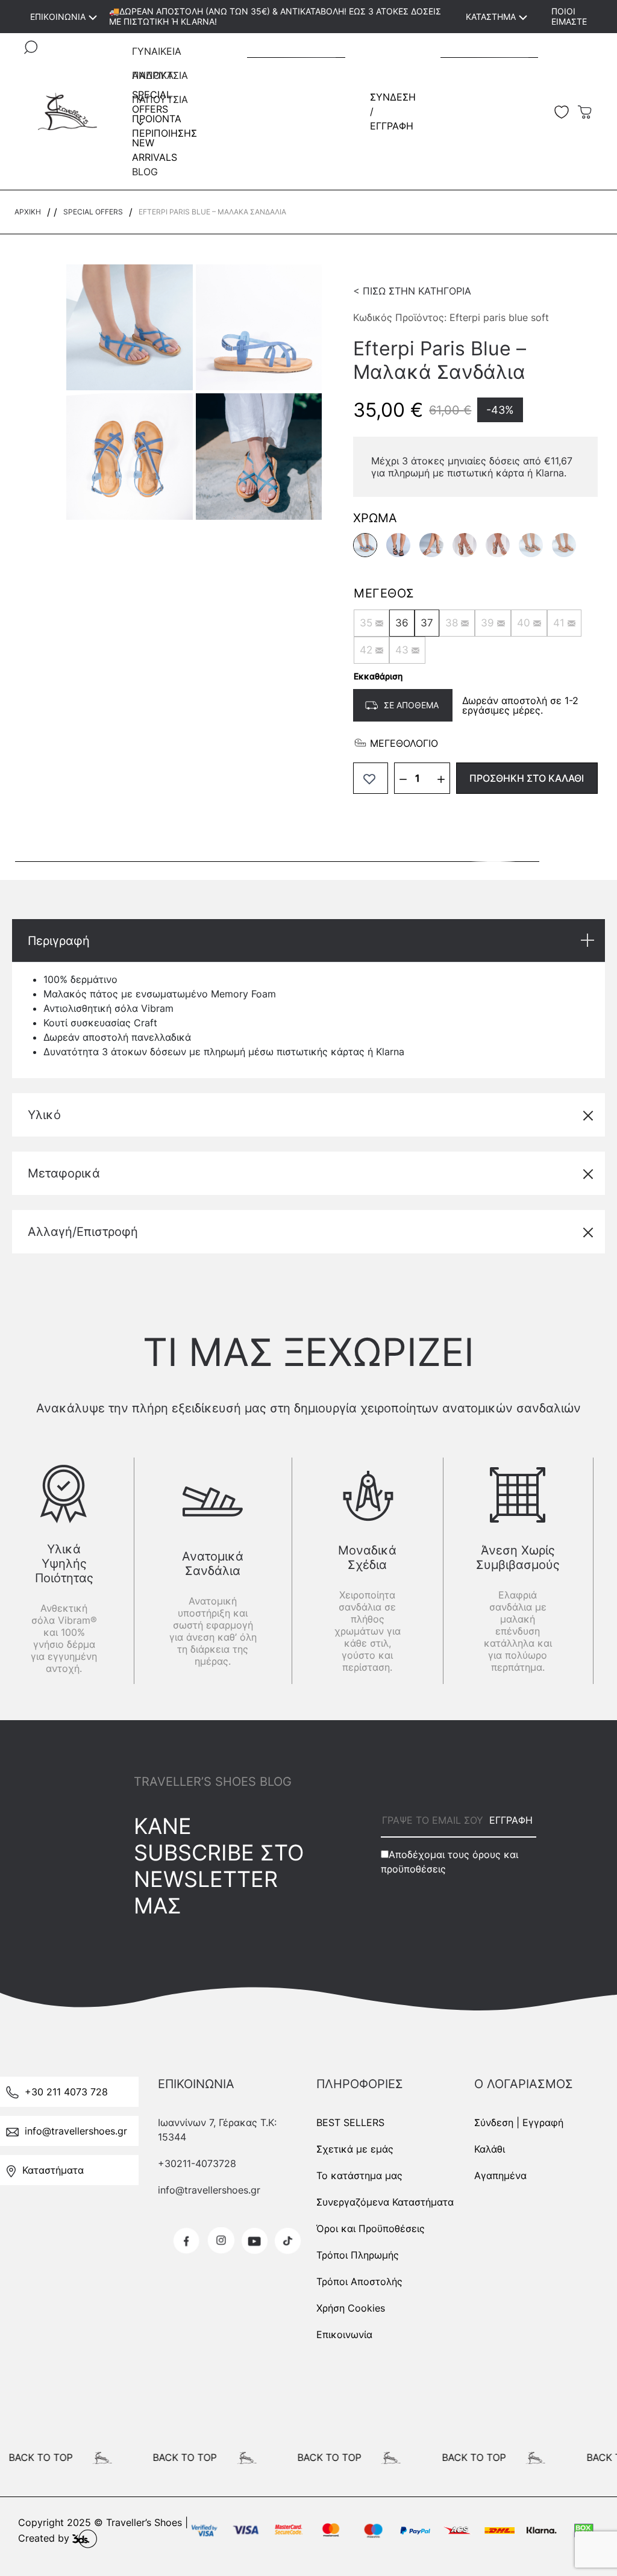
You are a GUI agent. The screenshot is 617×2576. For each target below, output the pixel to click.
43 (402, 650)
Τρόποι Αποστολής (359, 2281)
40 (524, 623)
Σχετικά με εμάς (355, 2149)
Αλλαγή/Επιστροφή (83, 1232)
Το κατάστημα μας (359, 2175)
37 (427, 623)
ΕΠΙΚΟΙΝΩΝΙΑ (58, 17)
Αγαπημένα (500, 2175)
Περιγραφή (59, 941)
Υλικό (44, 1115)
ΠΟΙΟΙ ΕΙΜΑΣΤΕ (569, 16)
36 (402, 623)
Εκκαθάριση (378, 676)
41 (559, 623)
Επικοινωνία (344, 2334)
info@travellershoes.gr (76, 2131)
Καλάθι (490, 2149)
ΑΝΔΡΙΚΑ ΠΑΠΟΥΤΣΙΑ (160, 78)
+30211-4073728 (197, 2163)
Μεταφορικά (64, 1173)
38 (452, 623)
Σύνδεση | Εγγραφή (519, 2122)
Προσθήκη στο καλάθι (527, 778)
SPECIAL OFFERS (93, 212)
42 (366, 650)
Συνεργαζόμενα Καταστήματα (385, 2202)
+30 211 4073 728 (66, 2092)
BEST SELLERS (350, 2122)
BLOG (145, 172)
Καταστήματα (53, 2170)
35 (366, 623)
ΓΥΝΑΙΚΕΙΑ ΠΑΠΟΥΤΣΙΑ (160, 54)
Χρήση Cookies (351, 2308)
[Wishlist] (371, 778)
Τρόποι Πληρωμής (358, 2255)
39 (487, 623)
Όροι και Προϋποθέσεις (371, 2228)
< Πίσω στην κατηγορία (412, 291)
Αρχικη (28, 212)
